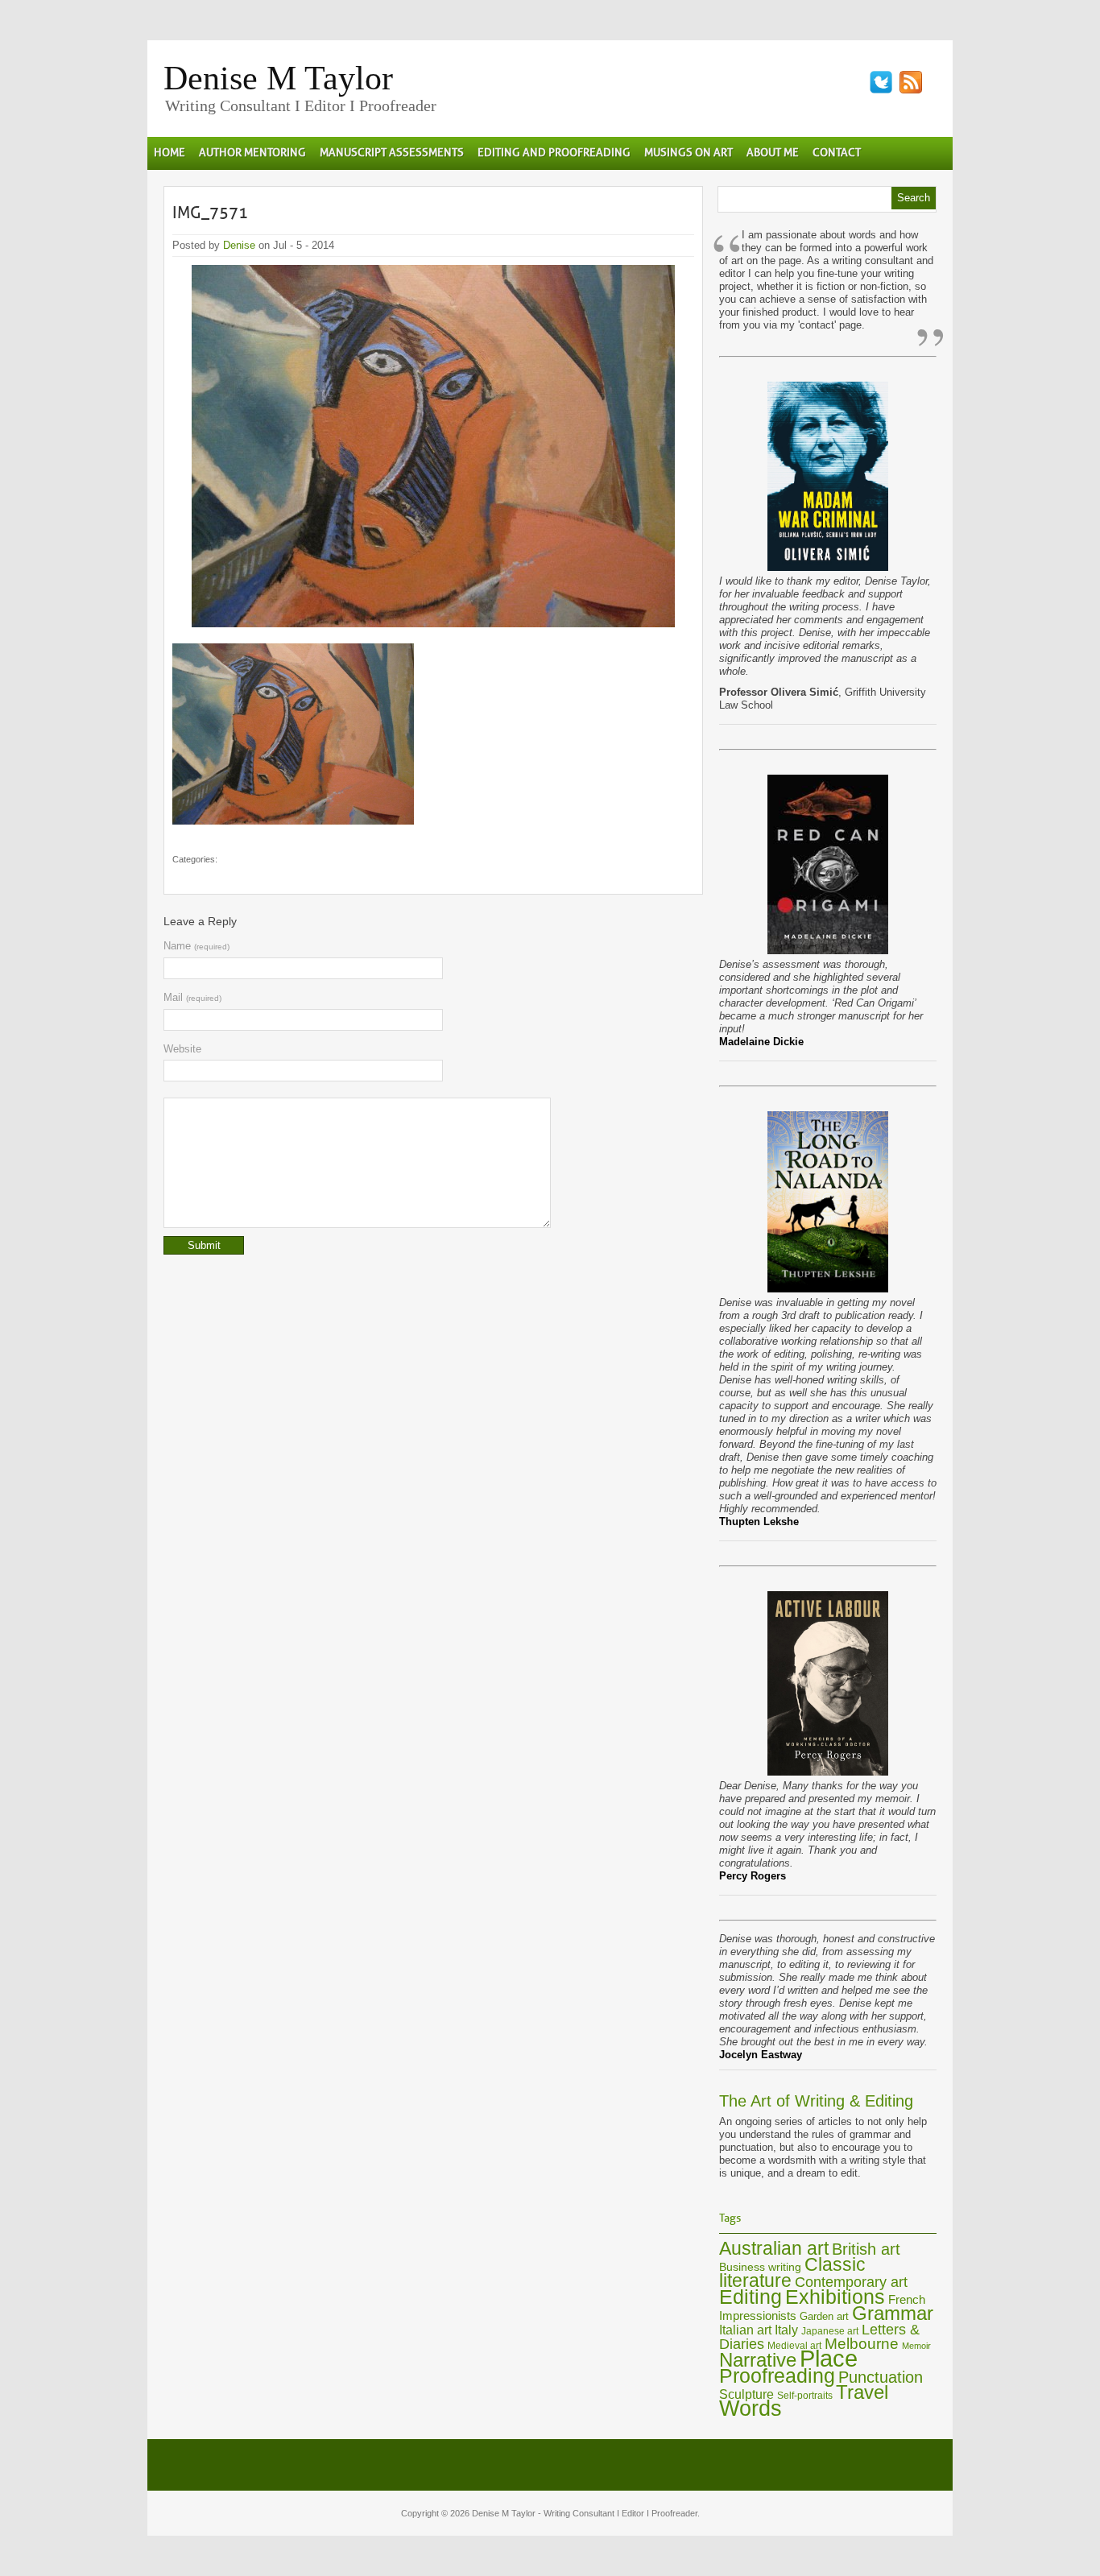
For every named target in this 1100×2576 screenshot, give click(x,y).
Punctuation (881, 2377)
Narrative (758, 2360)
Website (182, 1049)
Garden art (824, 2316)
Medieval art (794, 2346)
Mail (192, 997)
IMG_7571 (210, 213)
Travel (862, 2392)
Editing (751, 2297)
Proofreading (777, 2376)
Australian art (774, 2248)
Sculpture (746, 2394)
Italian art (745, 2330)
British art (866, 2249)
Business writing (760, 2267)
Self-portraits (805, 2396)
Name (196, 946)
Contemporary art (851, 2282)
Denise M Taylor (278, 78)
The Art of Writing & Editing (816, 2101)
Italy (786, 2330)
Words (751, 2409)
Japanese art (830, 2331)
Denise (239, 245)
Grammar (893, 2313)
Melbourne (862, 2344)
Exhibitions (835, 2297)
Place (829, 2358)
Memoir (916, 2346)
